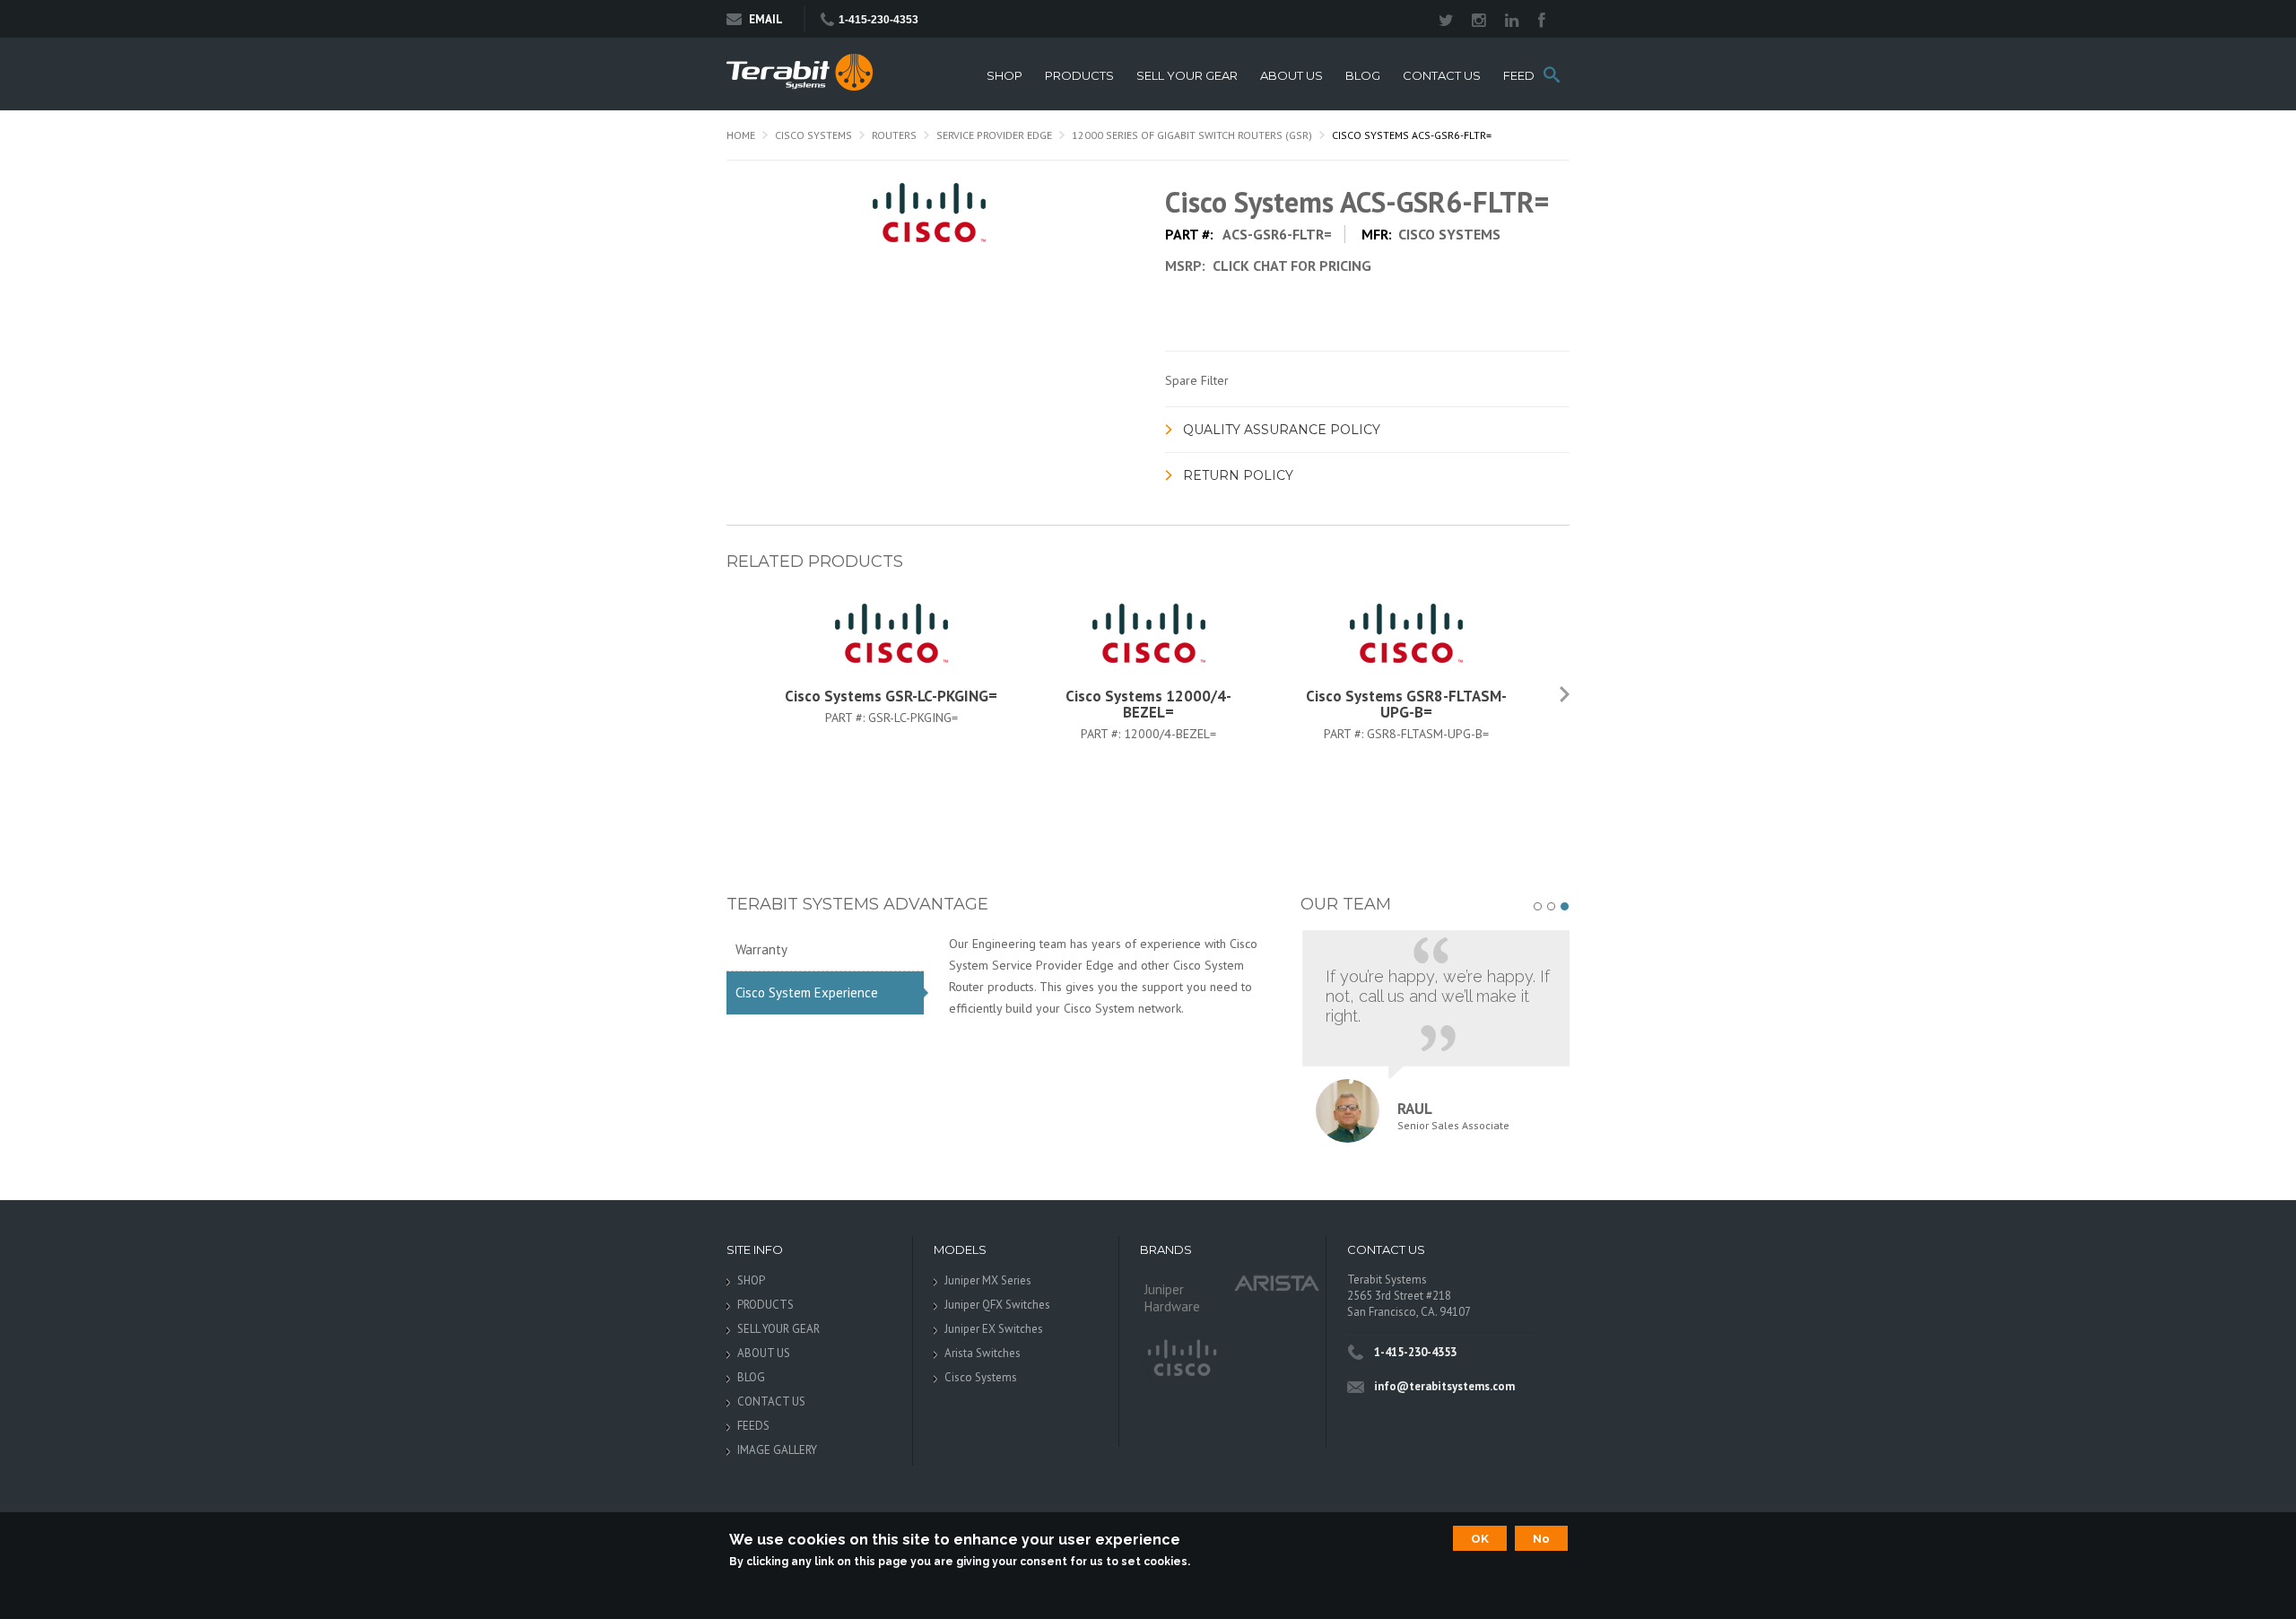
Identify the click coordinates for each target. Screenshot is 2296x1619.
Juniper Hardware (1172, 1298)
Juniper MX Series (988, 1280)
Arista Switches (983, 1353)
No (1541, 1538)
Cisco (1181, 1359)
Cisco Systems (813, 135)
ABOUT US (1291, 76)
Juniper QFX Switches (997, 1305)
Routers (894, 135)
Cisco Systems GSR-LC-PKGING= (891, 696)
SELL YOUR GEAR (1187, 76)
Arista (1277, 1282)
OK (1480, 1538)
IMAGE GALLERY (777, 1450)
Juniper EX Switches (994, 1329)
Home (741, 135)
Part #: (847, 718)
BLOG (1363, 76)
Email (766, 19)
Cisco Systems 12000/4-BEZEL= (1148, 704)
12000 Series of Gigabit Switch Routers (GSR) (1192, 135)
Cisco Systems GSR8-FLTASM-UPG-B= (1406, 704)
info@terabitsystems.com (1444, 1386)
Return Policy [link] (1238, 475)
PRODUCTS (1079, 76)
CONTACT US (1442, 76)
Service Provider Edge (994, 135)
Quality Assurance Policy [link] (1282, 430)
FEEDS (1523, 76)
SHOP (1004, 76)
